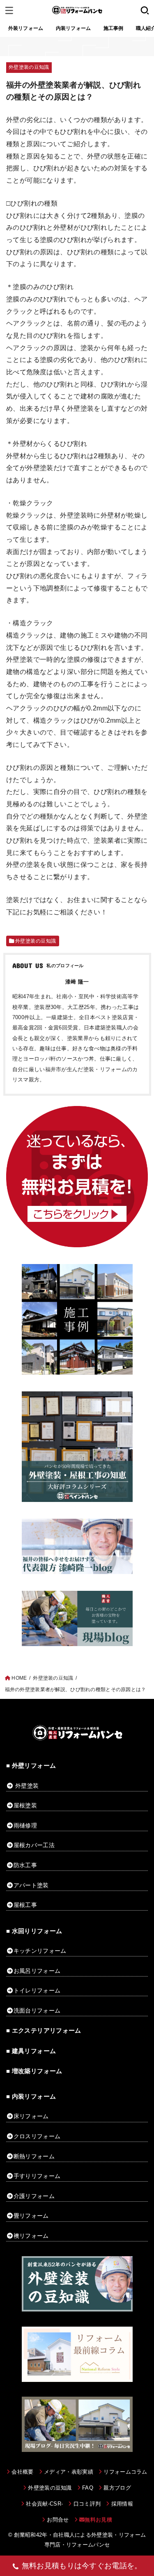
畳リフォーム (31, 2216)
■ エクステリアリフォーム (44, 2031)
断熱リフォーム (34, 2156)
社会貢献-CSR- (44, 2504)
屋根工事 (25, 1905)
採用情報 (122, 2504)
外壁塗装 (27, 1786)
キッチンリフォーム (40, 1951)
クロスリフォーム (37, 2136)
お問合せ (58, 2520)
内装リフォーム (74, 28)
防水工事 (25, 1865)
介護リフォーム (34, 2196)
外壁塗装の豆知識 (29, 67)
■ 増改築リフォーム (34, 2071)
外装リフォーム (26, 28)
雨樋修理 (25, 1825)
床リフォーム (31, 2116)
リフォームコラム (125, 2472)
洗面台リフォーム (37, 2011)
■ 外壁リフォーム (31, 1766)
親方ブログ (117, 2488)
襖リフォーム (31, 2236)
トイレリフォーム (37, 1990)
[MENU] (9, 10)
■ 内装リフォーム (31, 2097)
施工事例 (114, 28)
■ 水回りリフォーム (34, 1931)
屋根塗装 (25, 1805)
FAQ (88, 2488)
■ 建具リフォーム (31, 2051)
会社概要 (22, 2472)
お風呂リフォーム (37, 1971)
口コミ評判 (87, 2504)
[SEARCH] (145, 10)
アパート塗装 (31, 1885)
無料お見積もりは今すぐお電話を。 (82, 2566)
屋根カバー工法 (34, 1845)
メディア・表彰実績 (69, 2472)
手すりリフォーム (37, 2176)
